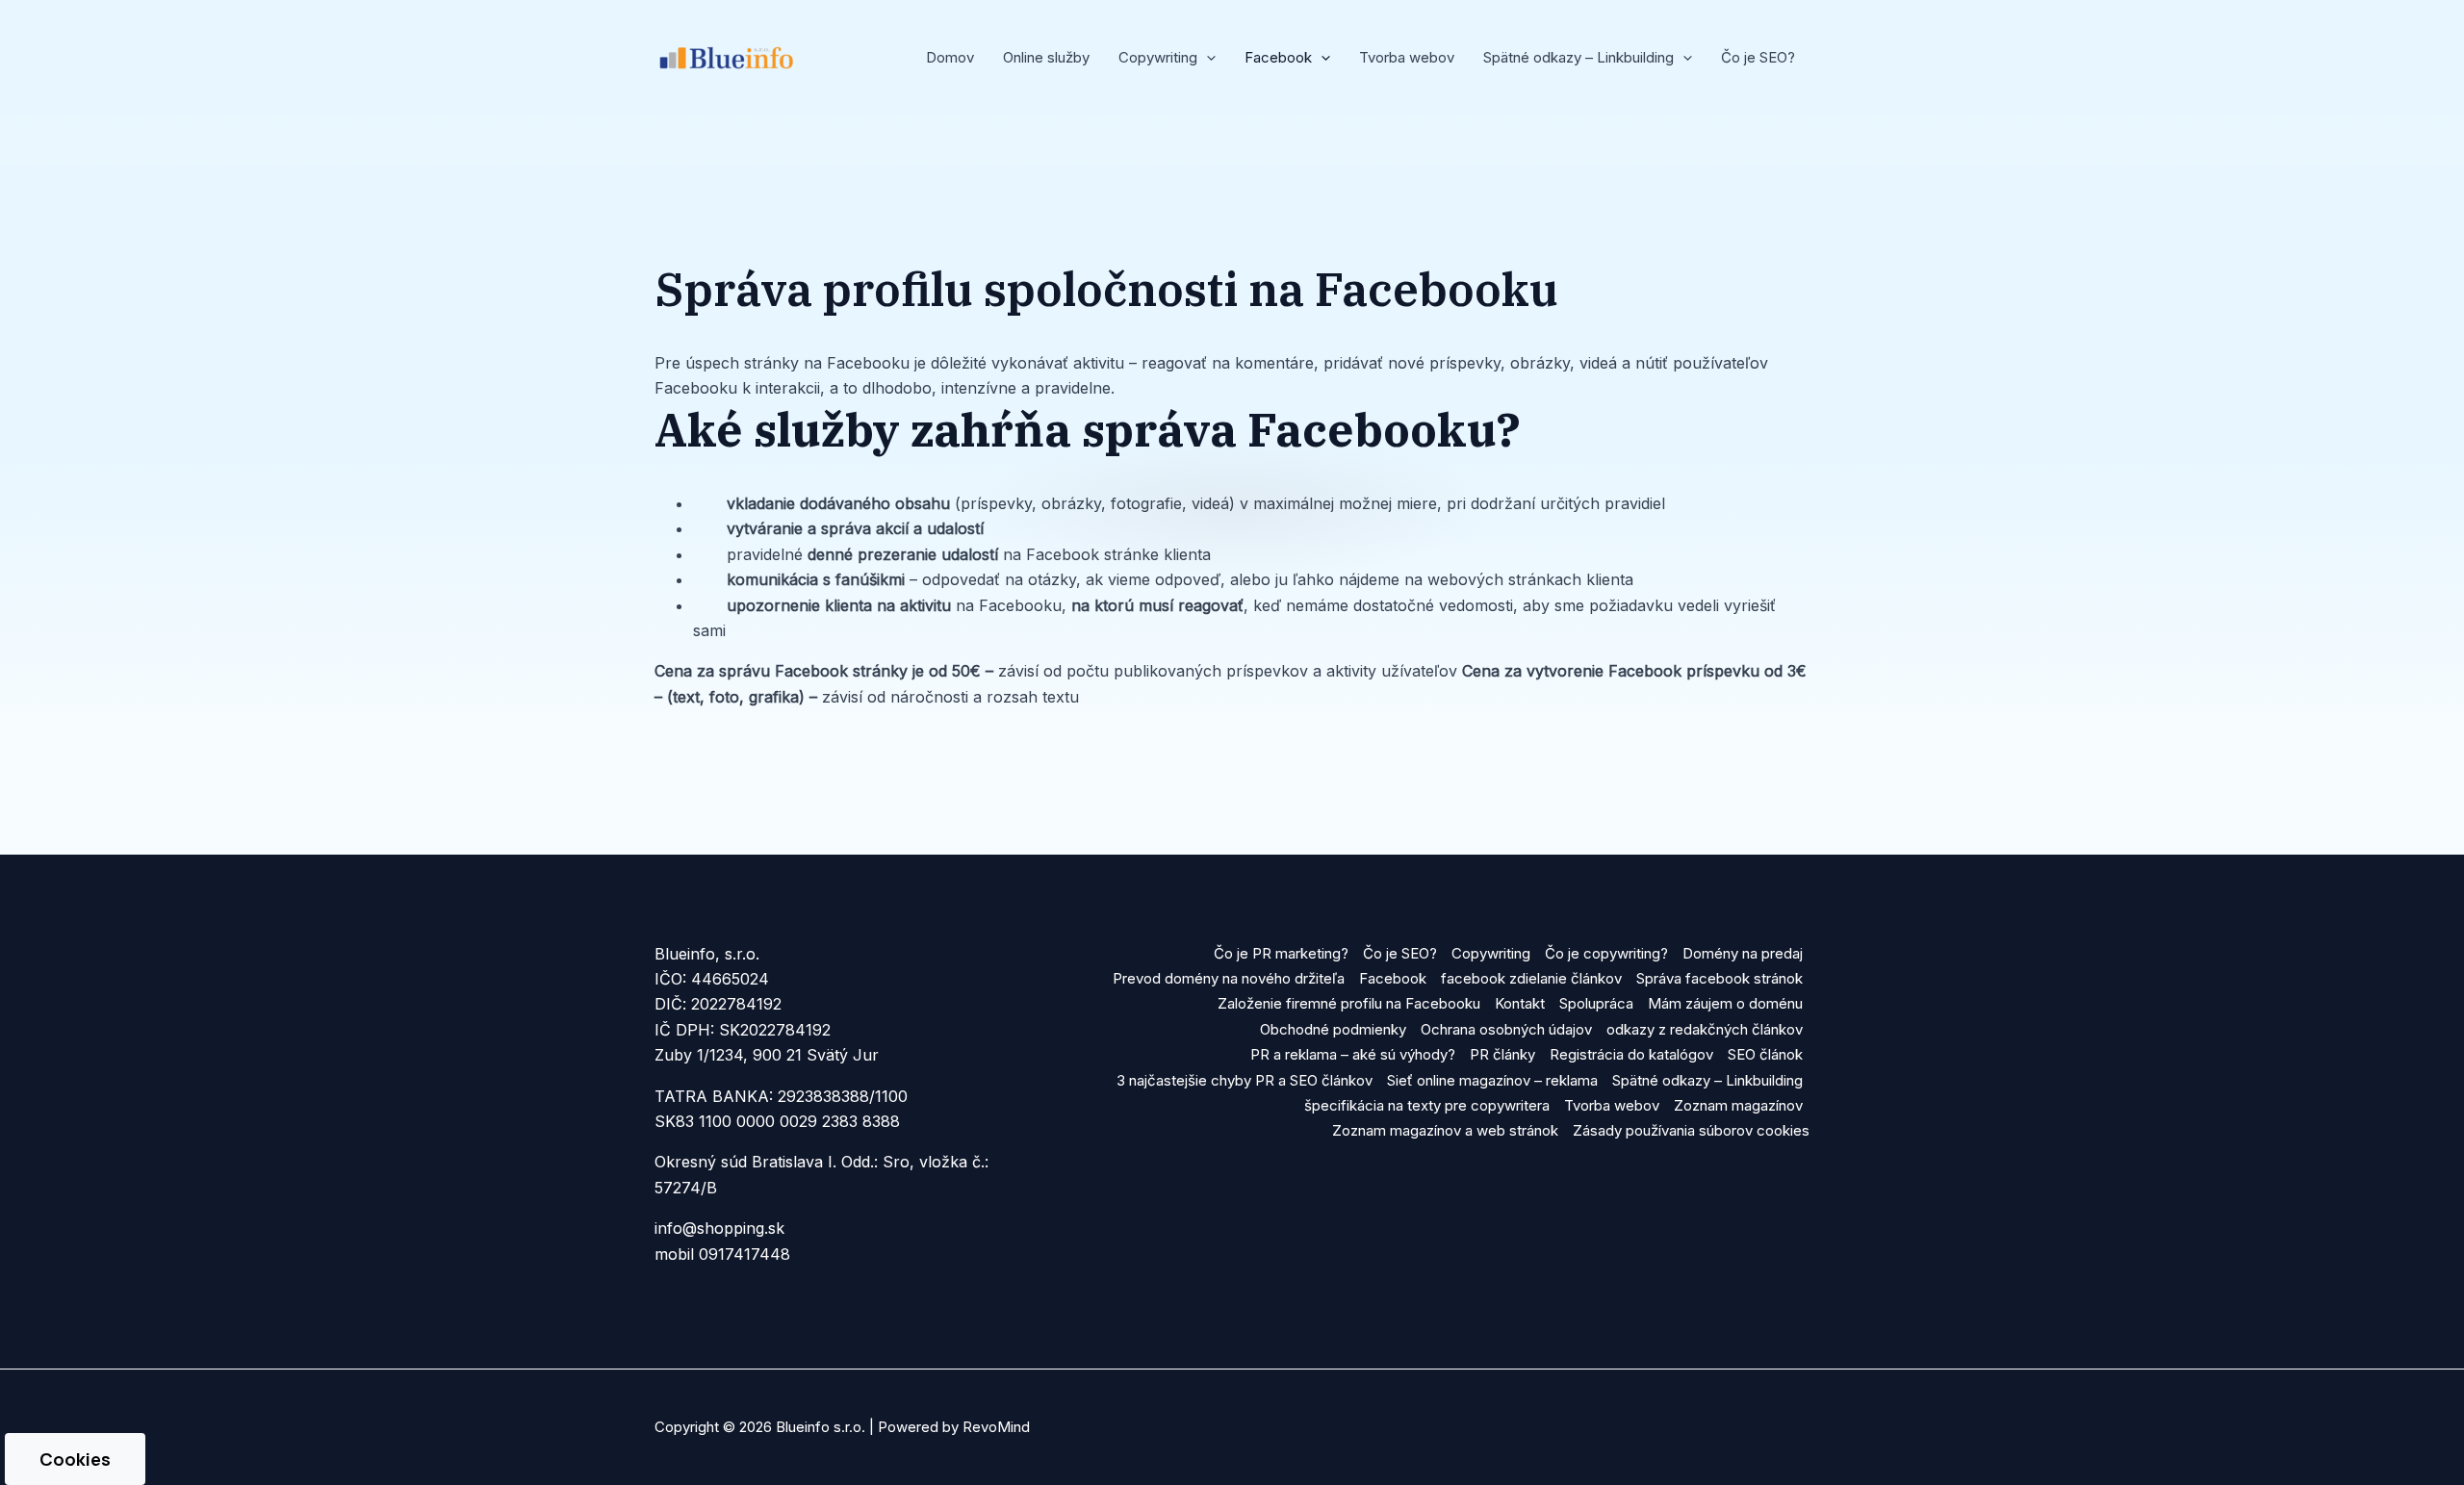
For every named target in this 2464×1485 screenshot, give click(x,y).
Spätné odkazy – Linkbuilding (1707, 1080)
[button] (1206, 58)
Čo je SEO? (1758, 57)
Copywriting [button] (1158, 57)
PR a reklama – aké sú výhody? (1353, 1054)
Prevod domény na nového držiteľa (1229, 978)
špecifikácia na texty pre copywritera (1427, 1105)
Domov (950, 57)
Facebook (1393, 978)
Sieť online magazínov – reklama (1492, 1080)
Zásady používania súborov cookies (1691, 1130)
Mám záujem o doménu (1725, 1003)
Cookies (75, 1459)
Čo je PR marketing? (1281, 953)
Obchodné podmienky (1333, 1029)
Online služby (1046, 57)
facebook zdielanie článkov (1531, 978)
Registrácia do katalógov (1631, 1054)
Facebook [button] (1278, 57)
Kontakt (1520, 1003)
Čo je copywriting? (1606, 953)
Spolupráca (1596, 1003)
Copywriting (1491, 953)
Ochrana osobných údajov (1506, 1029)
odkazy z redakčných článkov (1705, 1029)
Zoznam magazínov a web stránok (1445, 1130)
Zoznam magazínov (1738, 1105)
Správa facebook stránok (1720, 978)
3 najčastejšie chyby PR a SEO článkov (1245, 1080)
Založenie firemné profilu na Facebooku (1349, 1003)
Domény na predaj (1743, 953)
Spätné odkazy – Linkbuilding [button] (1578, 57)
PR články (1502, 1054)
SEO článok (1765, 1054)
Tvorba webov (1407, 57)
